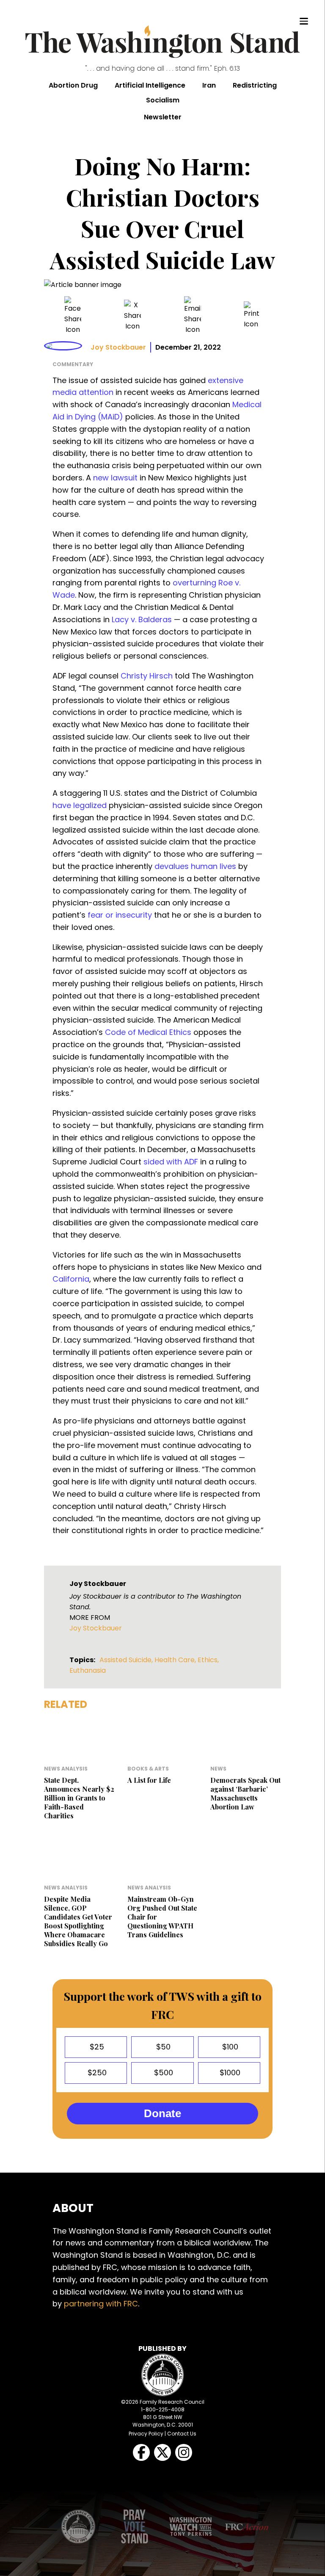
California (71, 1279)
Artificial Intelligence (150, 85)
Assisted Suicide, (127, 1660)
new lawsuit (115, 478)
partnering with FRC (101, 2304)
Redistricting (255, 85)
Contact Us (182, 2434)
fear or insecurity (120, 915)
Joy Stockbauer (118, 347)
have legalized (80, 805)
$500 (162, 2073)
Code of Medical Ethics (148, 1032)
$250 (96, 2073)
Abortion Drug (73, 85)
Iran (209, 85)
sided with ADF (171, 1162)
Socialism (163, 100)
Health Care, (176, 1660)
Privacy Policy (146, 2434)
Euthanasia (88, 1670)
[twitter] (132, 316)
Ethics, (208, 1660)
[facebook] (73, 316)
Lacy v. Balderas (142, 619)
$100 (229, 2047)
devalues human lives (195, 866)
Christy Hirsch (147, 676)
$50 (162, 2047)
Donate (162, 2113)
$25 (96, 2047)
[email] (193, 316)
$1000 (229, 2073)
